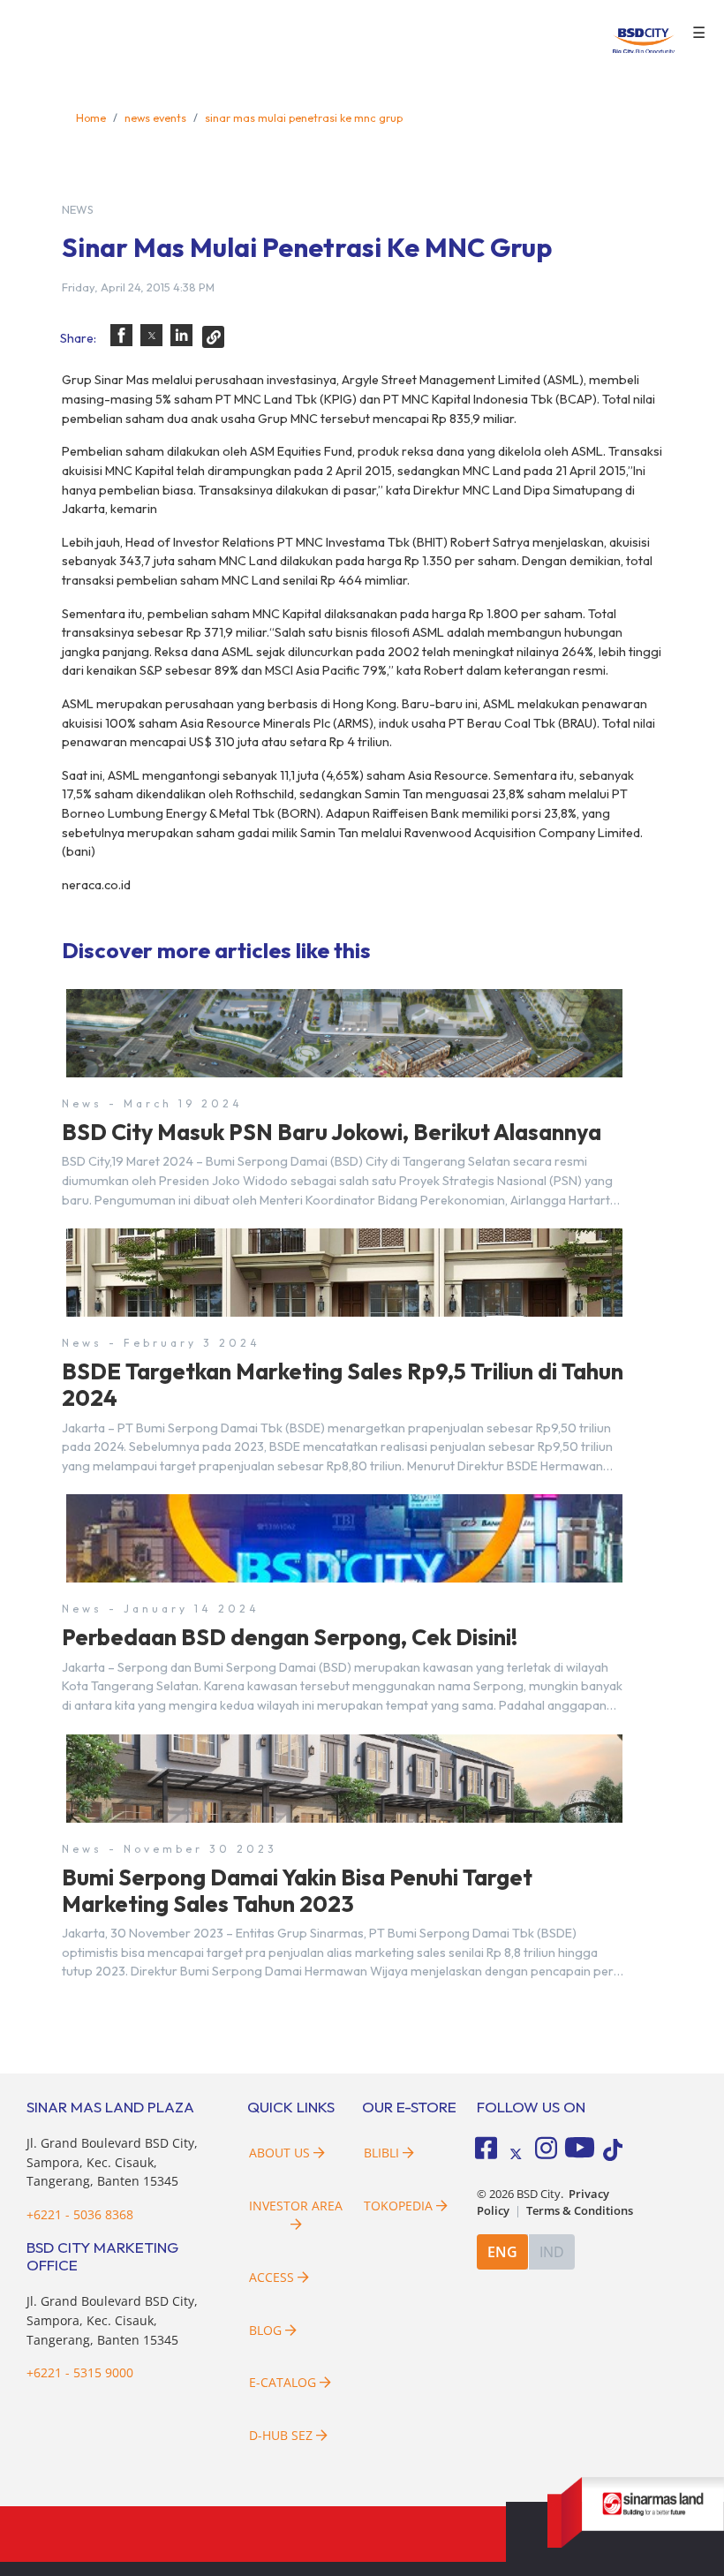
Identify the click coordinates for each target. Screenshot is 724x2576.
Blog (265, 2330)
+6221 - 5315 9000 (80, 2372)
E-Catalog (284, 2382)
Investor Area (296, 2206)
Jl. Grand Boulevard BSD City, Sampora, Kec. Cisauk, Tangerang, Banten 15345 (112, 2162)
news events (155, 117)
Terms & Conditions (580, 2211)
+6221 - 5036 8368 (80, 2214)
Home (91, 117)
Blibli (381, 2153)
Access (271, 2277)
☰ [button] (699, 33)
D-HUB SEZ (283, 2435)
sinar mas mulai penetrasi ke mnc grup (304, 117)
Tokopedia (398, 2206)
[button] (121, 335)
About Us (279, 2153)
